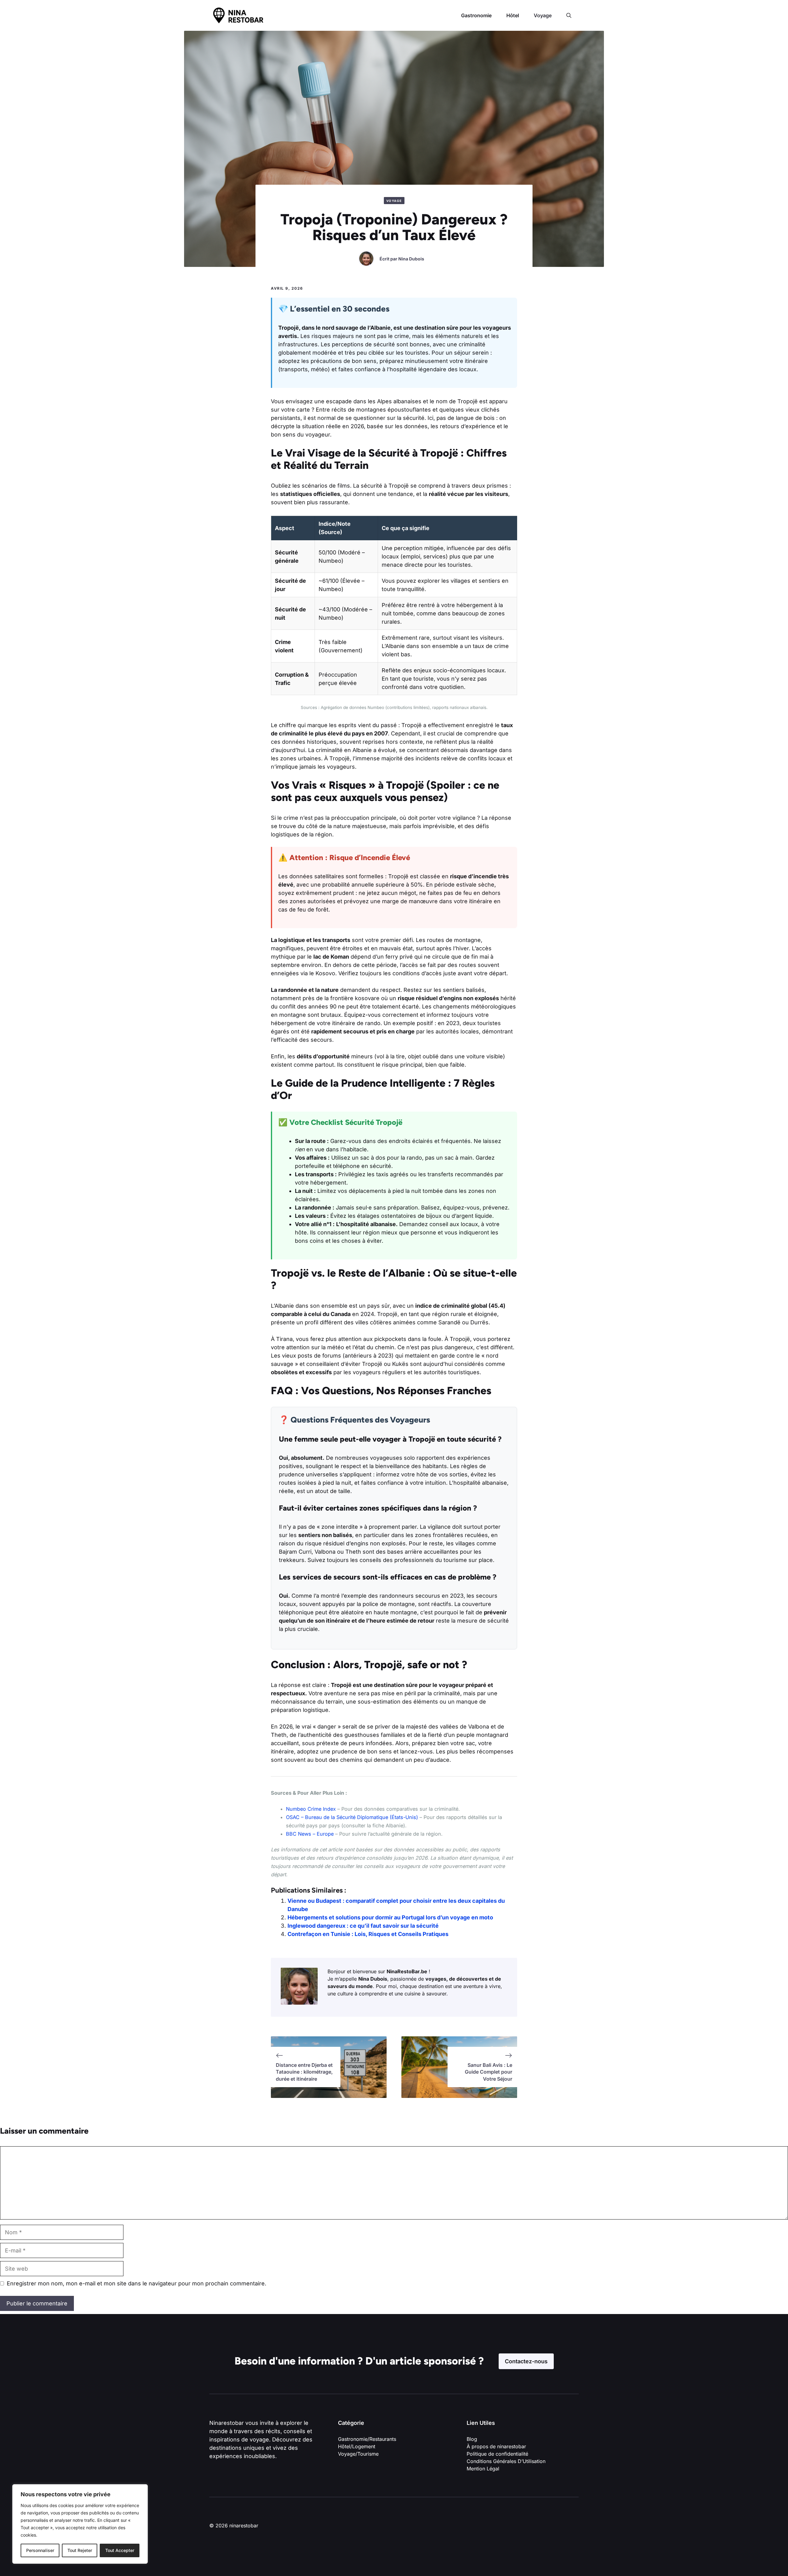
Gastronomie (476, 15)
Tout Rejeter (80, 2550)
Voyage (543, 15)
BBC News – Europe (310, 1834)
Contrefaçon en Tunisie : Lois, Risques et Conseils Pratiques (368, 1934)
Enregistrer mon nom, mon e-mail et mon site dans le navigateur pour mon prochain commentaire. (137, 2283)
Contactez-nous (526, 2361)
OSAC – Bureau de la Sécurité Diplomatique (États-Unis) (352, 1817)
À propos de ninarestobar (496, 2446)
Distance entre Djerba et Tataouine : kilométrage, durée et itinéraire (304, 2072)
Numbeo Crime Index (311, 1809)
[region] (80, 2524)
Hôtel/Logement (357, 2446)
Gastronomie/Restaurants (367, 2439)
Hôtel (513, 15)
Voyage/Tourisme (358, 2454)
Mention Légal (483, 2469)
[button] (569, 15)
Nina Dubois (411, 259)
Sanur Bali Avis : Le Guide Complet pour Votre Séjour (488, 2072)
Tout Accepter (120, 2550)
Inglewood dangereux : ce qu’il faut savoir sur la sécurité (363, 1926)
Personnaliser (40, 2550)
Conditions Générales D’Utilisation (506, 2461)
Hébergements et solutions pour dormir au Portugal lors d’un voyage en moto (390, 1917)
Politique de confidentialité (498, 2454)
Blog (472, 2439)
